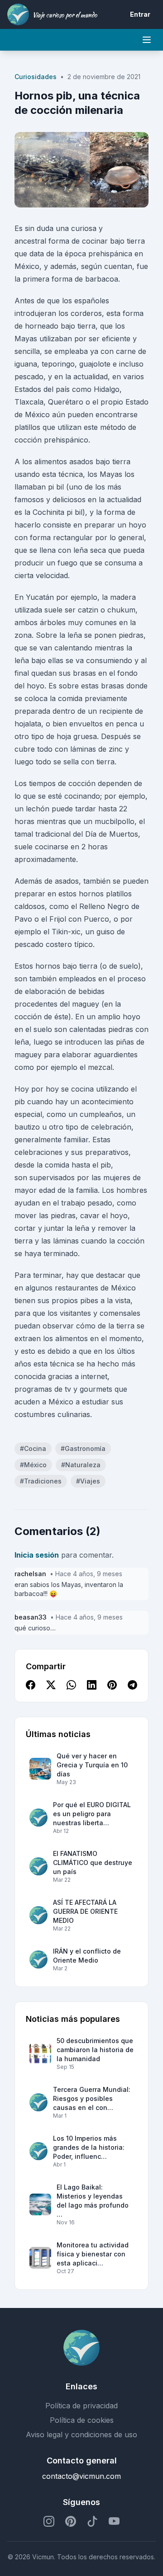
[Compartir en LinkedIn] (92, 1686)
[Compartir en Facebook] (31, 1686)
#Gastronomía (83, 1448)
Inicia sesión (37, 1555)
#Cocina (33, 1448)
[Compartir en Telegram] (132, 1686)
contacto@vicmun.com (81, 2476)
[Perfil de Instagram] (49, 2521)
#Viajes (88, 1481)
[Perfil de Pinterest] (71, 2521)
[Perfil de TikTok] (92, 2521)
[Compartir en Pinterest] (112, 1686)
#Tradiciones (41, 1481)
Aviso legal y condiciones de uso (81, 2435)
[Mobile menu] (147, 40)
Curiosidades (36, 77)
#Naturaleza (81, 1465)
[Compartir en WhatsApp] (71, 1686)
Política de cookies (82, 2420)
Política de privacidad (81, 2406)
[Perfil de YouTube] (114, 2521)
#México (33, 1465)
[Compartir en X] (51, 1686)
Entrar (140, 14)
